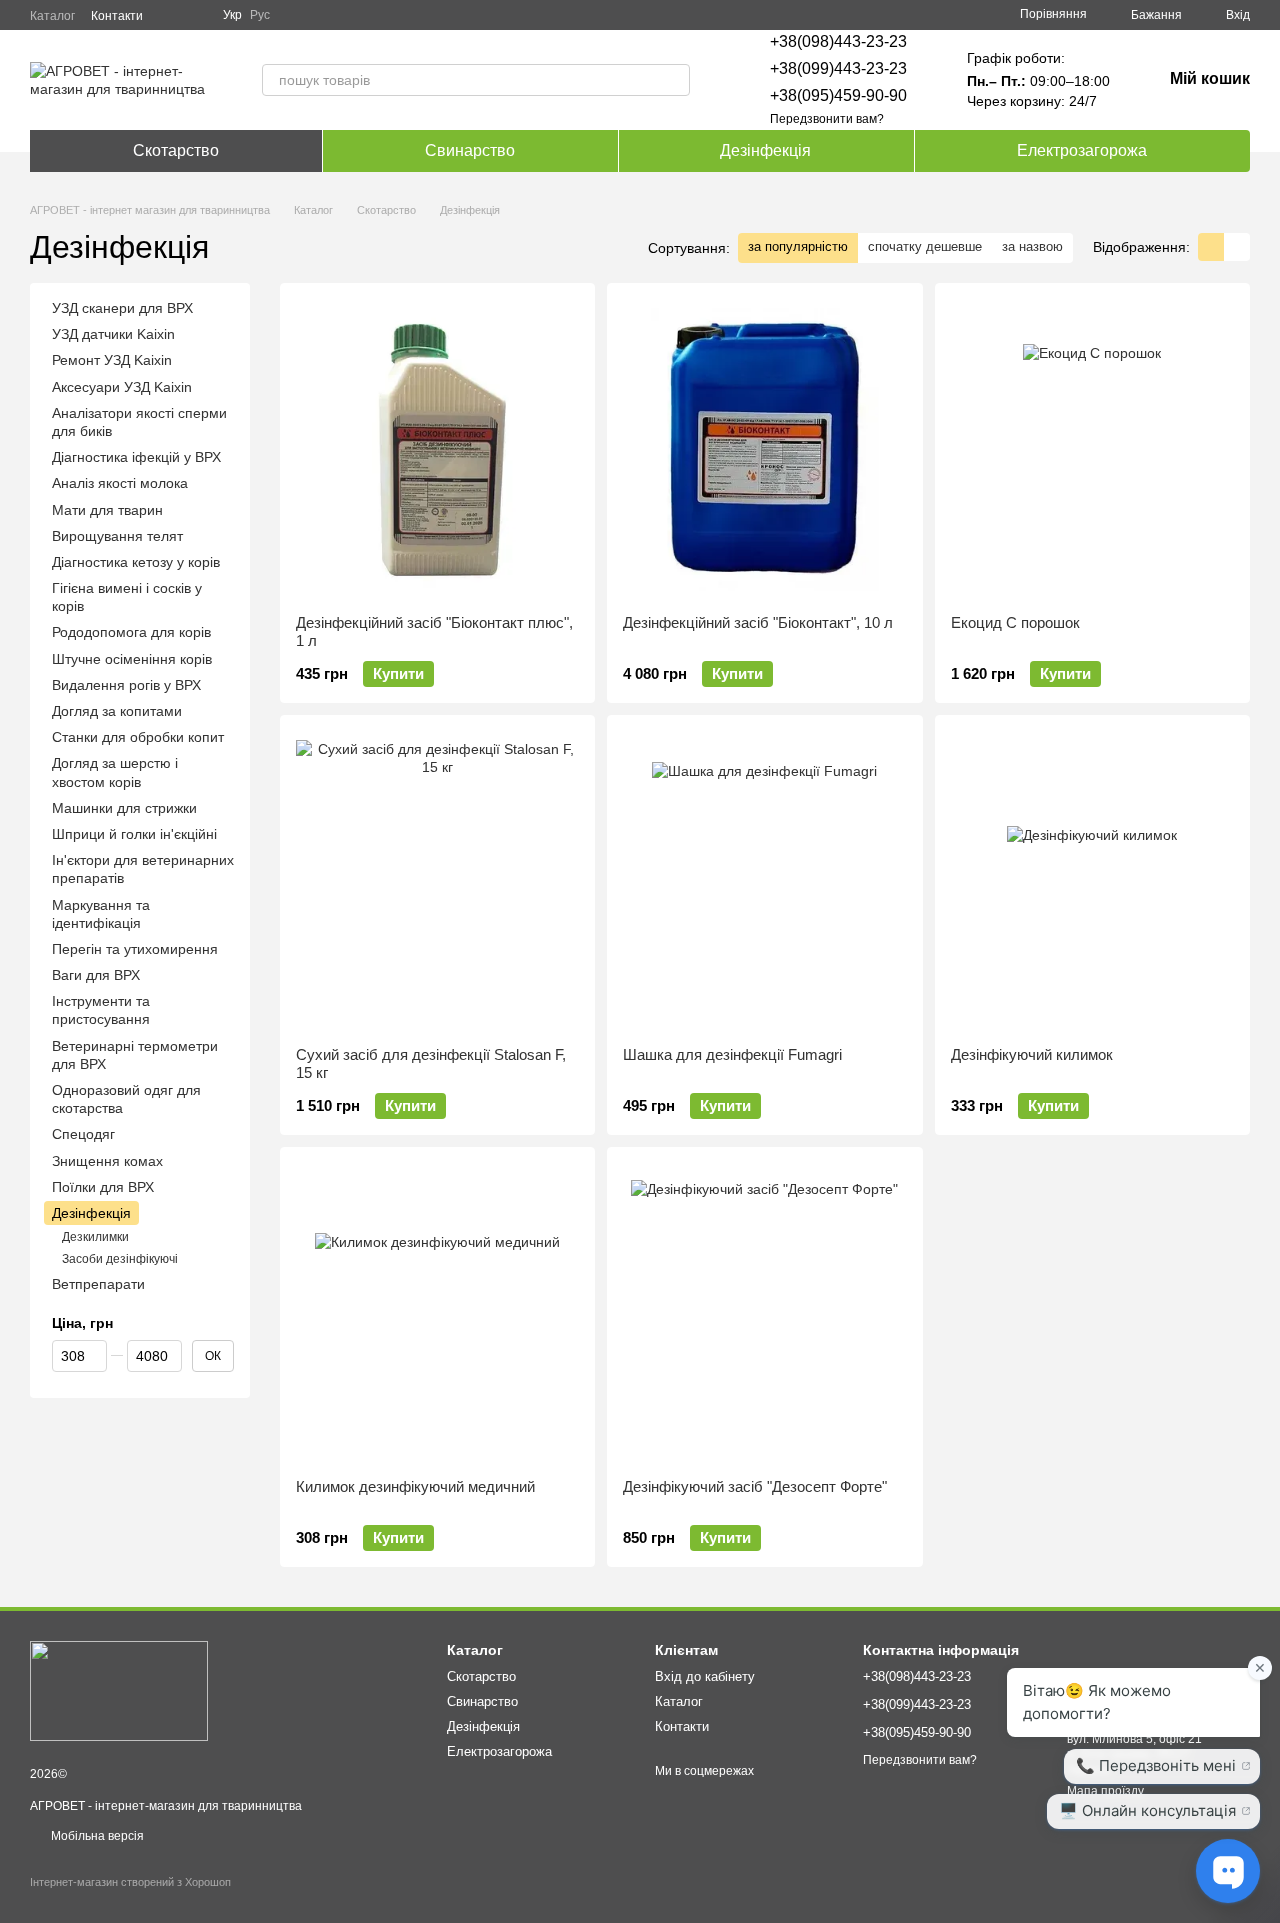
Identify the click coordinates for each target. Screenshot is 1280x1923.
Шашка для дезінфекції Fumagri (732, 1054)
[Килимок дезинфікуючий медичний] (437, 1313)
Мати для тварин (107, 510)
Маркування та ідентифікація (101, 914)
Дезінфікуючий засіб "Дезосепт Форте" (755, 1486)
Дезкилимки (95, 1237)
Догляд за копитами (117, 711)
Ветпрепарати (98, 1284)
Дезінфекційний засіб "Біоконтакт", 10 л (758, 622)
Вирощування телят (117, 536)
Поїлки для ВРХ (103, 1187)
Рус (260, 15)
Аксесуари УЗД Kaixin (122, 387)
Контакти (117, 16)
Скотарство (176, 150)
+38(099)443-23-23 (838, 68)
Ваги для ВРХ (96, 975)
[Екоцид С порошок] (1092, 449)
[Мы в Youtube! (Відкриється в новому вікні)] (195, 15)
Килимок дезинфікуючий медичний (415, 1486)
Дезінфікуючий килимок (1032, 1054)
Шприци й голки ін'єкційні (134, 834)
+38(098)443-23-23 (838, 41)
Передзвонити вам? (827, 119)
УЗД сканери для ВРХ (122, 308)
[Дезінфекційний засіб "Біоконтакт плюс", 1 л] (437, 449)
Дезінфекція (765, 150)
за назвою (1032, 246)
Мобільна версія (96, 1836)
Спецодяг (83, 1135)
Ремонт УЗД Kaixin (112, 361)
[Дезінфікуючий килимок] (1092, 881)
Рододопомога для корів (131, 633)
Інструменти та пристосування (101, 1010)
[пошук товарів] (674, 80)
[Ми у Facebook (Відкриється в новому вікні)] (171, 15)
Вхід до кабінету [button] (705, 1676)
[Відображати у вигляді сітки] (1211, 246)
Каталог (52, 16)
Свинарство (470, 150)
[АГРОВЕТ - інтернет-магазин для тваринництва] (119, 1690)
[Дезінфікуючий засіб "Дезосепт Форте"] (764, 1313)
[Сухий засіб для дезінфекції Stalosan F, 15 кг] (437, 881)
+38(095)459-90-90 (838, 95)
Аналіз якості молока (120, 483)
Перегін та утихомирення (135, 949)
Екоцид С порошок (1015, 622)
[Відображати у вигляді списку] (1237, 246)
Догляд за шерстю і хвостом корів (115, 773)
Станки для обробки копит (138, 737)
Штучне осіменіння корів (132, 659)
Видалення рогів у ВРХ (126, 685)
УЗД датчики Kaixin (113, 334)
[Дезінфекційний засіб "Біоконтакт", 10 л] (764, 449)
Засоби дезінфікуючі (120, 1259)
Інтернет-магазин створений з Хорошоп (130, 1882)
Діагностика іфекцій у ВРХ (136, 457)
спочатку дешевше (925, 246)
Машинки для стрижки (124, 808)
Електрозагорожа (1082, 150)
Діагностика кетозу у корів (136, 562)
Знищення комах (107, 1161)
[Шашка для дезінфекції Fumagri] (764, 881)
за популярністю (798, 246)
